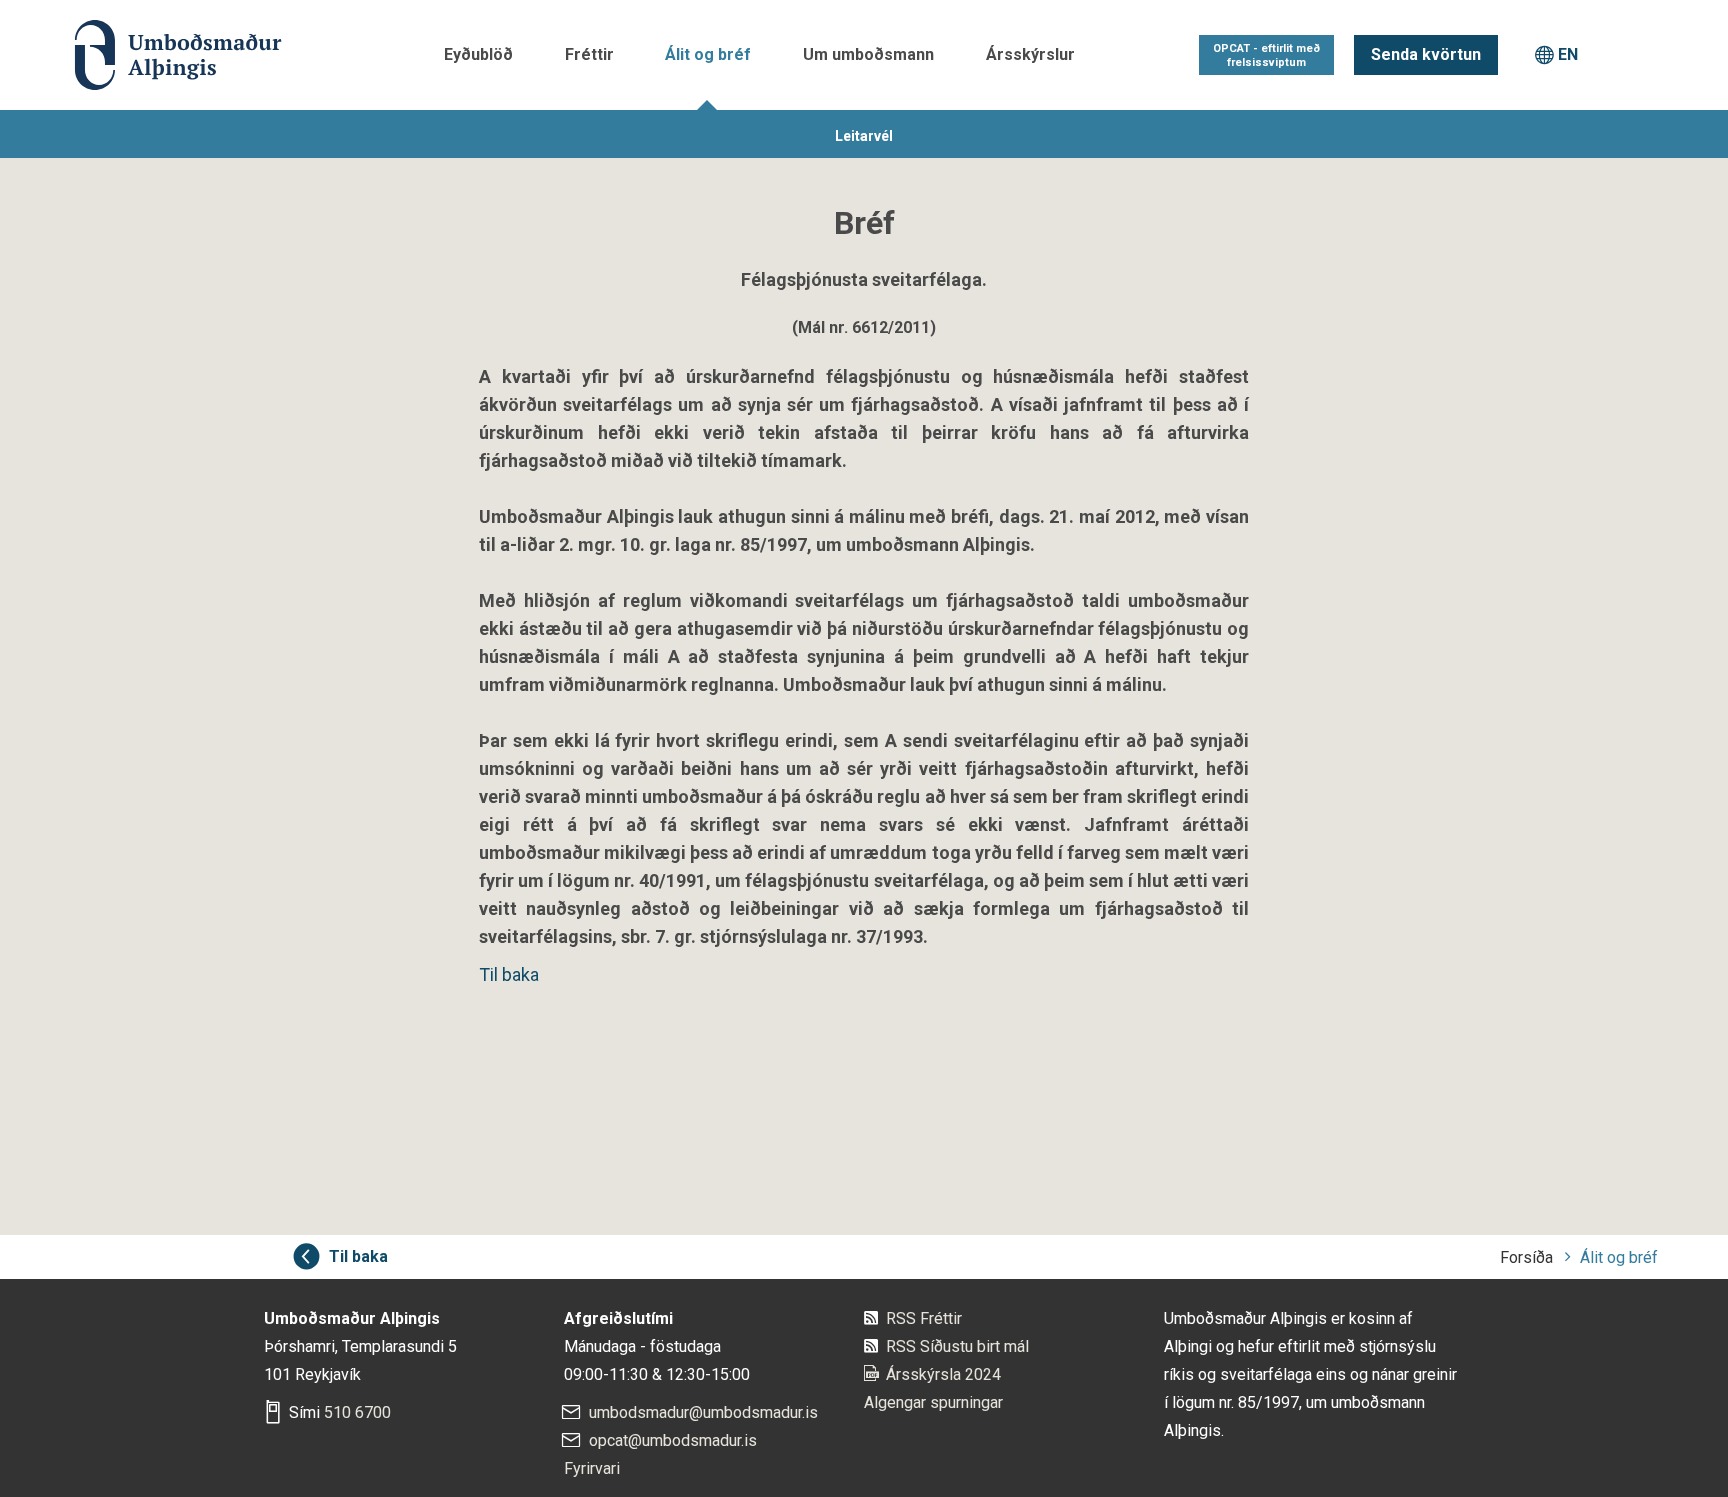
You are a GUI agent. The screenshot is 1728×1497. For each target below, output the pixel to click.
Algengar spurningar (933, 1402)
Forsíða (1526, 1257)
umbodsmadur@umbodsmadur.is (703, 1412)
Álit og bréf (708, 54)
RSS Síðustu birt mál (957, 1346)
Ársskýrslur (1030, 54)
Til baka (509, 974)
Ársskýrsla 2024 (943, 1374)
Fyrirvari (592, 1468)
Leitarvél (864, 136)
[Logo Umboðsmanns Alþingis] (175, 55)
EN (1568, 54)
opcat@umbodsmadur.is (673, 1440)
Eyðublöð (478, 54)
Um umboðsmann (868, 54)
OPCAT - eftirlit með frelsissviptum (1266, 55)
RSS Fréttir (924, 1318)
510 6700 (357, 1412)
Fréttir (589, 54)
